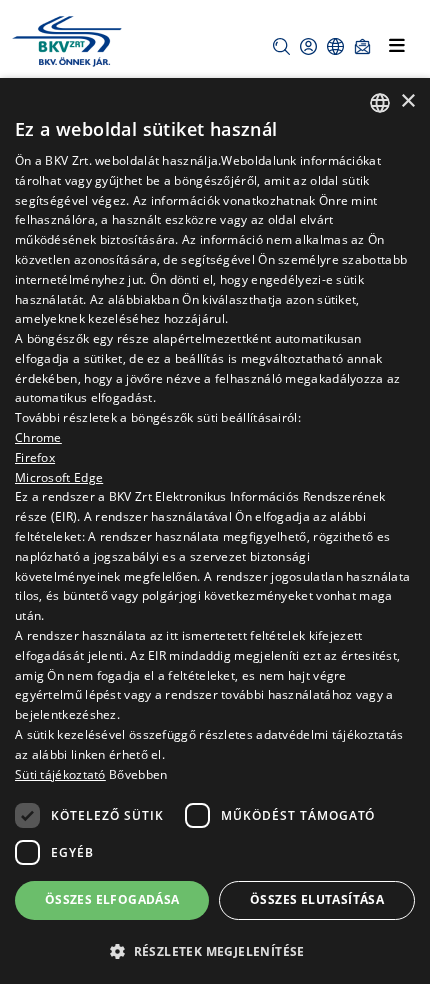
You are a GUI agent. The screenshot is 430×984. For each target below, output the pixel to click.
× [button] (407, 101)
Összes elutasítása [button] (317, 899)
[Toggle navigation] (397, 45)
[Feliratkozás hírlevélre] (362, 46)
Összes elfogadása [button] (112, 899)
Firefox (35, 457)
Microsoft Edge (59, 477)
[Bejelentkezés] (308, 46)
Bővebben (138, 774)
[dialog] (215, 531)
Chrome (38, 437)
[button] (281, 46)
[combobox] (380, 103)
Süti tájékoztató (60, 774)
